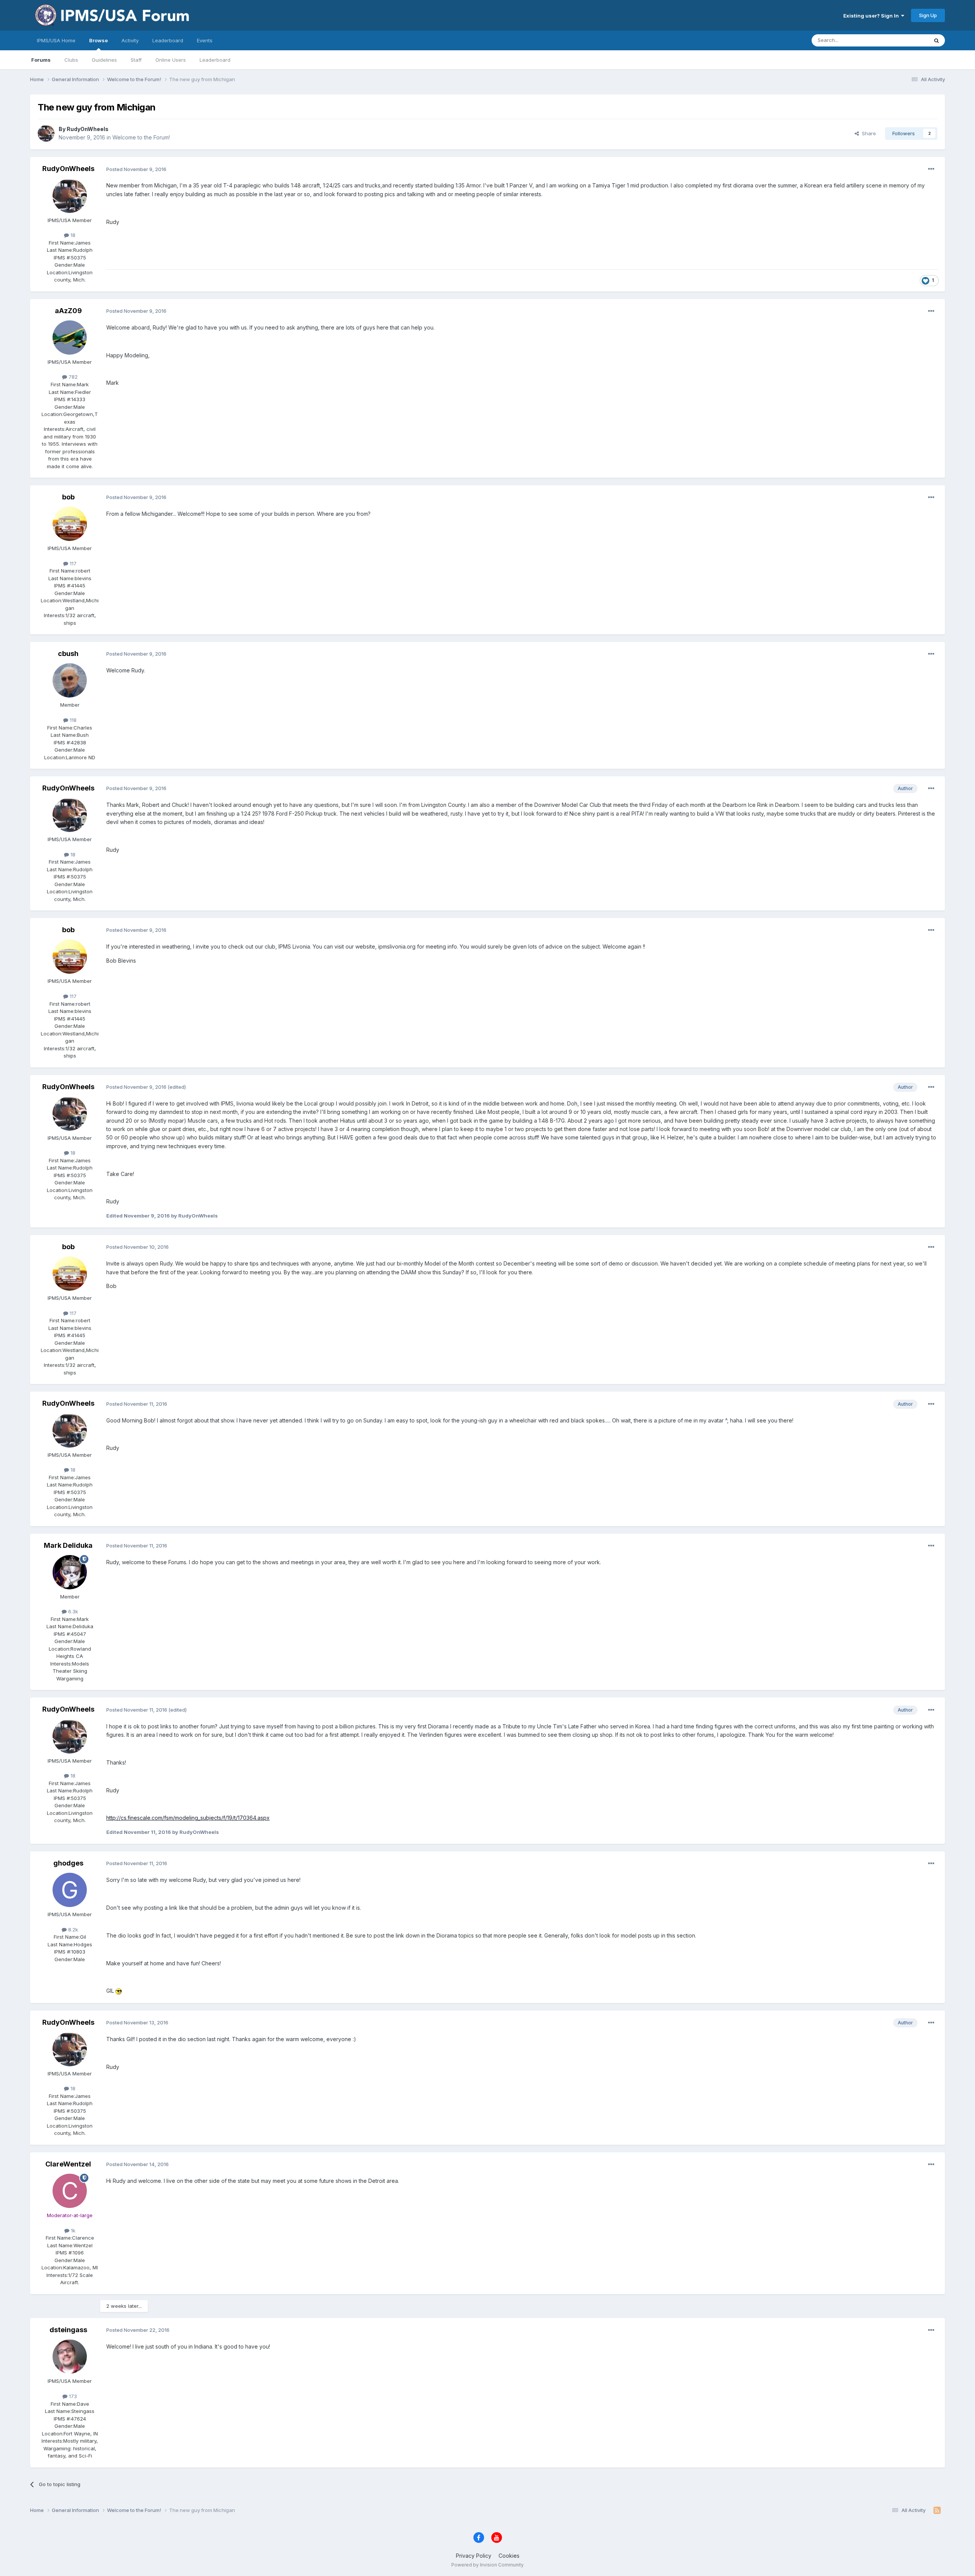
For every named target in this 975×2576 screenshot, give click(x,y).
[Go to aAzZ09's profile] (70, 338)
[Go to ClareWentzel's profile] (70, 2191)
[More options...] (931, 169)
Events (205, 40)
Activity (130, 40)
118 (72, 720)
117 (72, 563)
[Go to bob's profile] (70, 524)
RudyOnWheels (88, 129)
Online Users (171, 60)
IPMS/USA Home (56, 40)
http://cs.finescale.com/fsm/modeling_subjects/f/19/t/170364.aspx (188, 1818)
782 (72, 377)
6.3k (72, 1611)
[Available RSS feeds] (937, 2510)
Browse (98, 40)
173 (72, 2396)
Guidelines (104, 60)
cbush (68, 654)
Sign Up (928, 15)
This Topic (906, 40)
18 (72, 235)
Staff (136, 60)
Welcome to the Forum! (141, 137)
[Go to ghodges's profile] (70, 1890)
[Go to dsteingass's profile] (70, 2357)
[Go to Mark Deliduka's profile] (70, 1572)
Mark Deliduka (68, 1545)
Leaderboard (215, 60)
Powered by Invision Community (487, 2565)
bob (68, 497)
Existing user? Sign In (872, 16)
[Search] (937, 40)
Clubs (71, 60)
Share (867, 133)
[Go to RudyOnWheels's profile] (46, 133)
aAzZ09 (68, 311)
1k (72, 2230)
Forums (41, 60)
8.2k (72, 1930)
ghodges (68, 1863)
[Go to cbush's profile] (70, 680)
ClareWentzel (68, 2164)
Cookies (509, 2556)
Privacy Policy (474, 2556)
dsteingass (68, 2330)
